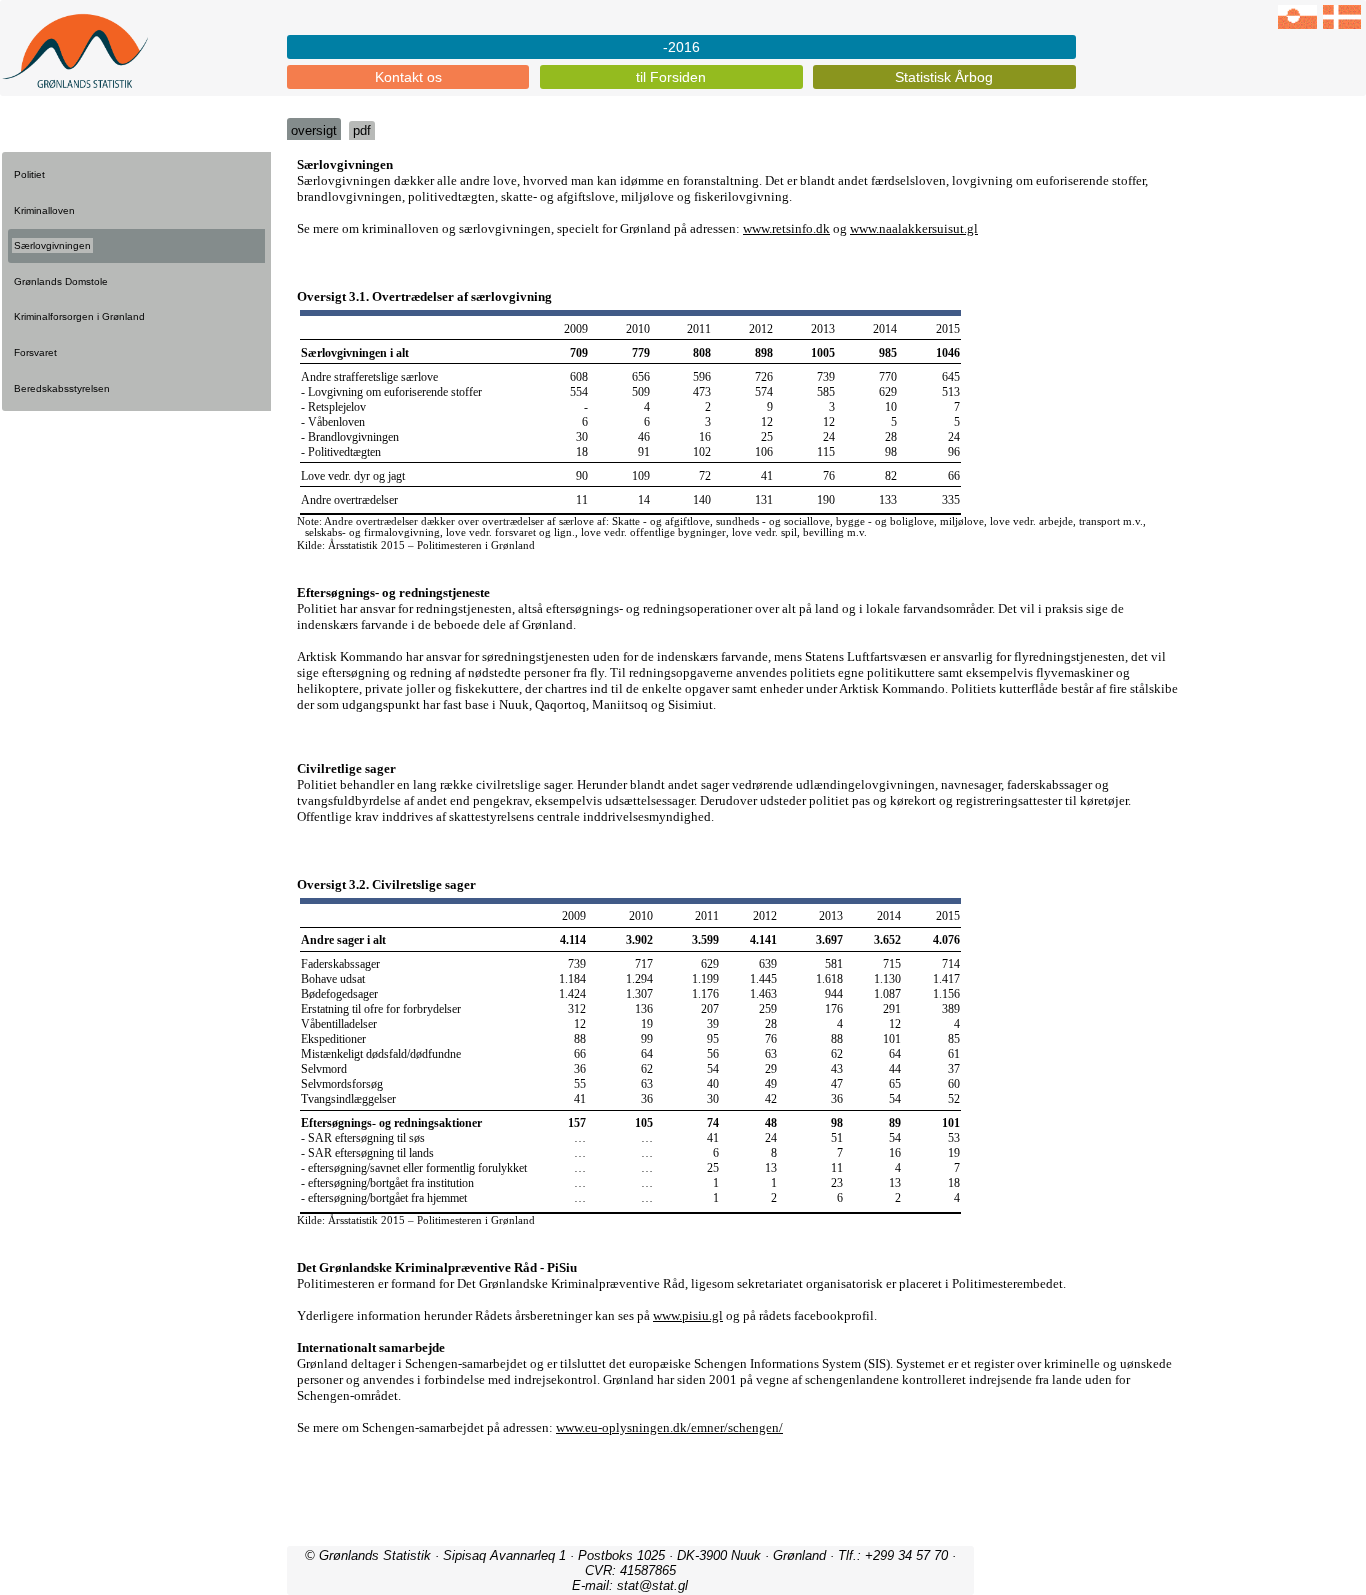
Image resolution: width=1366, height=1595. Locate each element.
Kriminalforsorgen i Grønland (79, 316)
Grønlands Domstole (61, 281)
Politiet (29, 174)
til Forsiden (671, 77)
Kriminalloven (44, 210)
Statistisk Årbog (944, 77)
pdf (362, 130)
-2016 (681, 47)
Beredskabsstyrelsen (62, 388)
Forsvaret (35, 352)
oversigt (314, 130)
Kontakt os (408, 77)
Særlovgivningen (52, 245)
